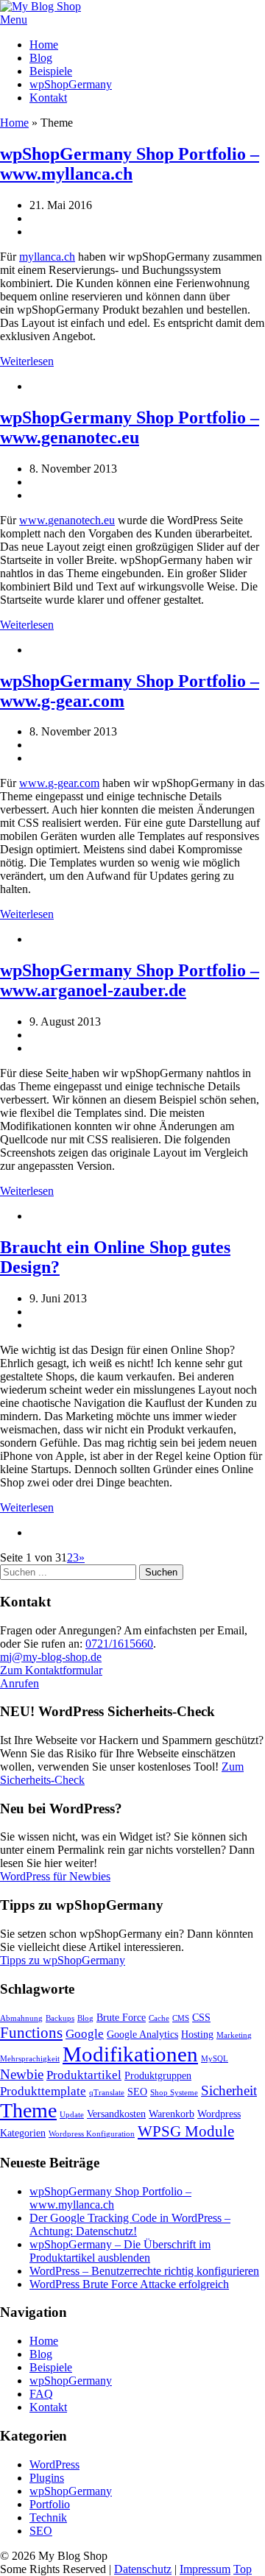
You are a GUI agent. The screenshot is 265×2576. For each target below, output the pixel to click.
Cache (159, 2018)
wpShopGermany (71, 84)
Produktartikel (84, 2075)
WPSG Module (186, 2131)
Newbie (22, 2074)
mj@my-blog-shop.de (51, 1657)
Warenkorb (172, 2114)
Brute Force (121, 2017)
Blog (41, 58)
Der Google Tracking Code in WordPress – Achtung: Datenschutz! (130, 2224)
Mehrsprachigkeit (30, 2059)
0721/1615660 (119, 1644)
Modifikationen (130, 2054)
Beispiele (51, 71)
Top (243, 2569)
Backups (60, 2018)
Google (85, 2034)
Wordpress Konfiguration (92, 2134)
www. (33, 520)
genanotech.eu (81, 520)
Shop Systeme (174, 2093)
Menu (14, 20)
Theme (28, 2110)
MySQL (215, 2059)
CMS (181, 2018)
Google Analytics (142, 2034)
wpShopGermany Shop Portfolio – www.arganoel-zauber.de (130, 980)
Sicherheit (229, 2090)
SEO (137, 2092)
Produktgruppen (158, 2075)
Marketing (234, 2035)
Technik (48, 2517)
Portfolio (50, 2504)
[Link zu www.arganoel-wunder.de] (70, 1073)
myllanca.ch (47, 257)
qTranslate (107, 2093)
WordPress (54, 2464)
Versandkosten (116, 2114)
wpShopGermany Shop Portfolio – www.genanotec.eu (130, 427)
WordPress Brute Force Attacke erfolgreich (129, 2284)
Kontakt (48, 98)
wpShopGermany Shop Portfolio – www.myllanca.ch (130, 164)
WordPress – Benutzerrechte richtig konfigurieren (144, 2271)
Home (44, 45)
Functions (31, 2033)
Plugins (47, 2478)
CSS (201, 2017)
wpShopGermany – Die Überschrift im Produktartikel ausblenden (120, 2251)
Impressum (205, 2569)
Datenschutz (143, 2569)
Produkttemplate (43, 2091)
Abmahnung (21, 2018)
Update (72, 2115)
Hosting (197, 2034)
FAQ (41, 2394)
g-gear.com (74, 783)
